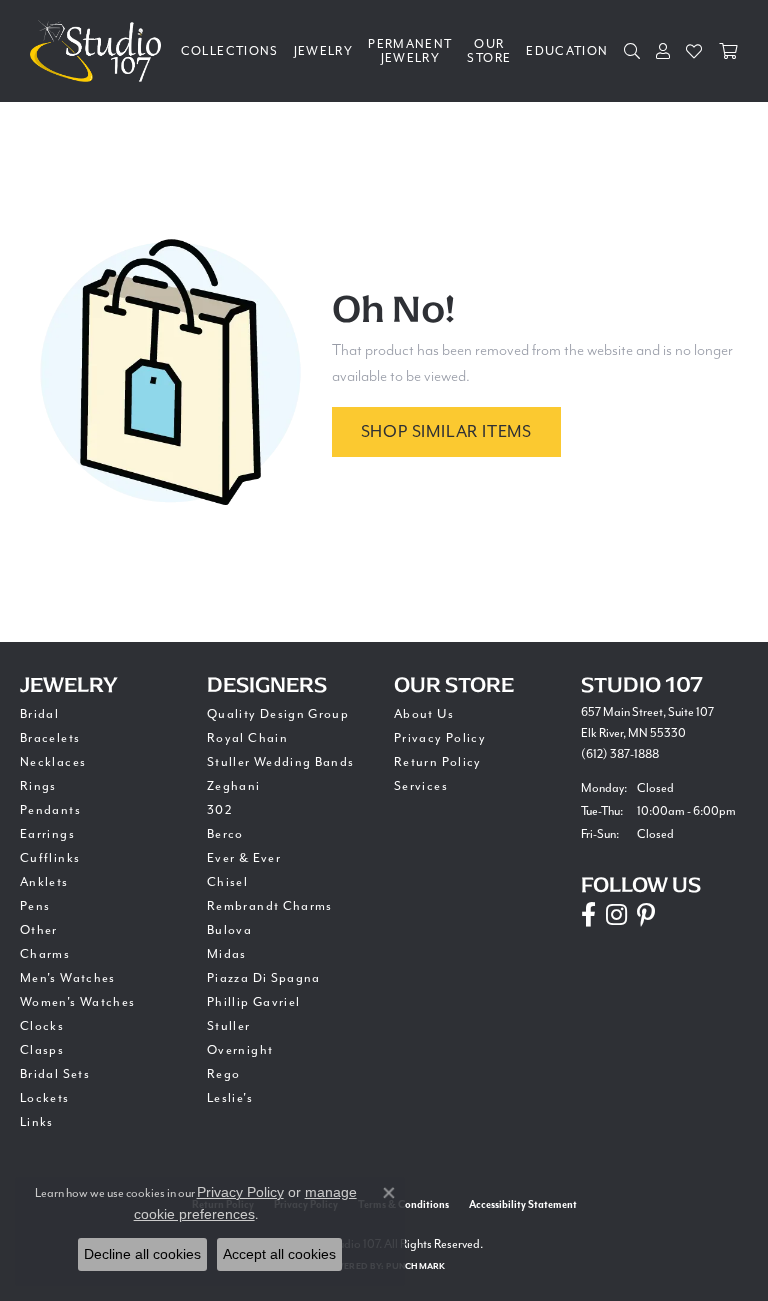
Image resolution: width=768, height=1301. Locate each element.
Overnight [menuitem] (240, 1050)
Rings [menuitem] (38, 786)
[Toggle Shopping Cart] (728, 51)
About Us (424, 714)
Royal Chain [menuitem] (247, 738)
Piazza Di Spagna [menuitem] (264, 978)
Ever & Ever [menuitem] (244, 858)
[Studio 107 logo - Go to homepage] (100, 51)
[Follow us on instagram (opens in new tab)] (616, 915)
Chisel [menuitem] (227, 882)
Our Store (489, 51)
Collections (230, 51)
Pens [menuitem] (35, 906)
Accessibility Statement (523, 1205)
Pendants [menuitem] (50, 810)
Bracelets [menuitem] (50, 738)
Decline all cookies (142, 1254)
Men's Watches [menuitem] (68, 978)
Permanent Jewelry (410, 51)
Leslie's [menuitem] (230, 1098)
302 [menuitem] (220, 810)
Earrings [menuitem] (47, 834)
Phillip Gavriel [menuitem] (253, 1002)
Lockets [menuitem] (45, 1098)
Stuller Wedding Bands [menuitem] (281, 762)
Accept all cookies (279, 1254)
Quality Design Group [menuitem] (278, 714)
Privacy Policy (440, 738)
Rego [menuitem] (223, 1074)
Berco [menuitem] (225, 834)
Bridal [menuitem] (39, 714)
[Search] (632, 51)
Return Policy (438, 762)
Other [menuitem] (39, 930)
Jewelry (324, 51)
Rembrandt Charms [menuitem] (270, 906)
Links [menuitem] (37, 1122)
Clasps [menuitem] (42, 1050)
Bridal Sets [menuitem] (55, 1074)
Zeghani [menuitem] (234, 786)
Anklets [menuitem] (44, 882)
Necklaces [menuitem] (53, 762)
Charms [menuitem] (45, 954)
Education (567, 51)
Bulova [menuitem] (229, 930)
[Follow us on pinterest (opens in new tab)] (646, 915)
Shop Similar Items (446, 431)
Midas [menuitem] (227, 954)
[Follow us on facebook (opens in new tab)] (588, 915)
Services (421, 786)
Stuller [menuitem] (229, 1026)
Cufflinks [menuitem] (50, 858)
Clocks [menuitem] (42, 1026)
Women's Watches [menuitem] (77, 1002)
